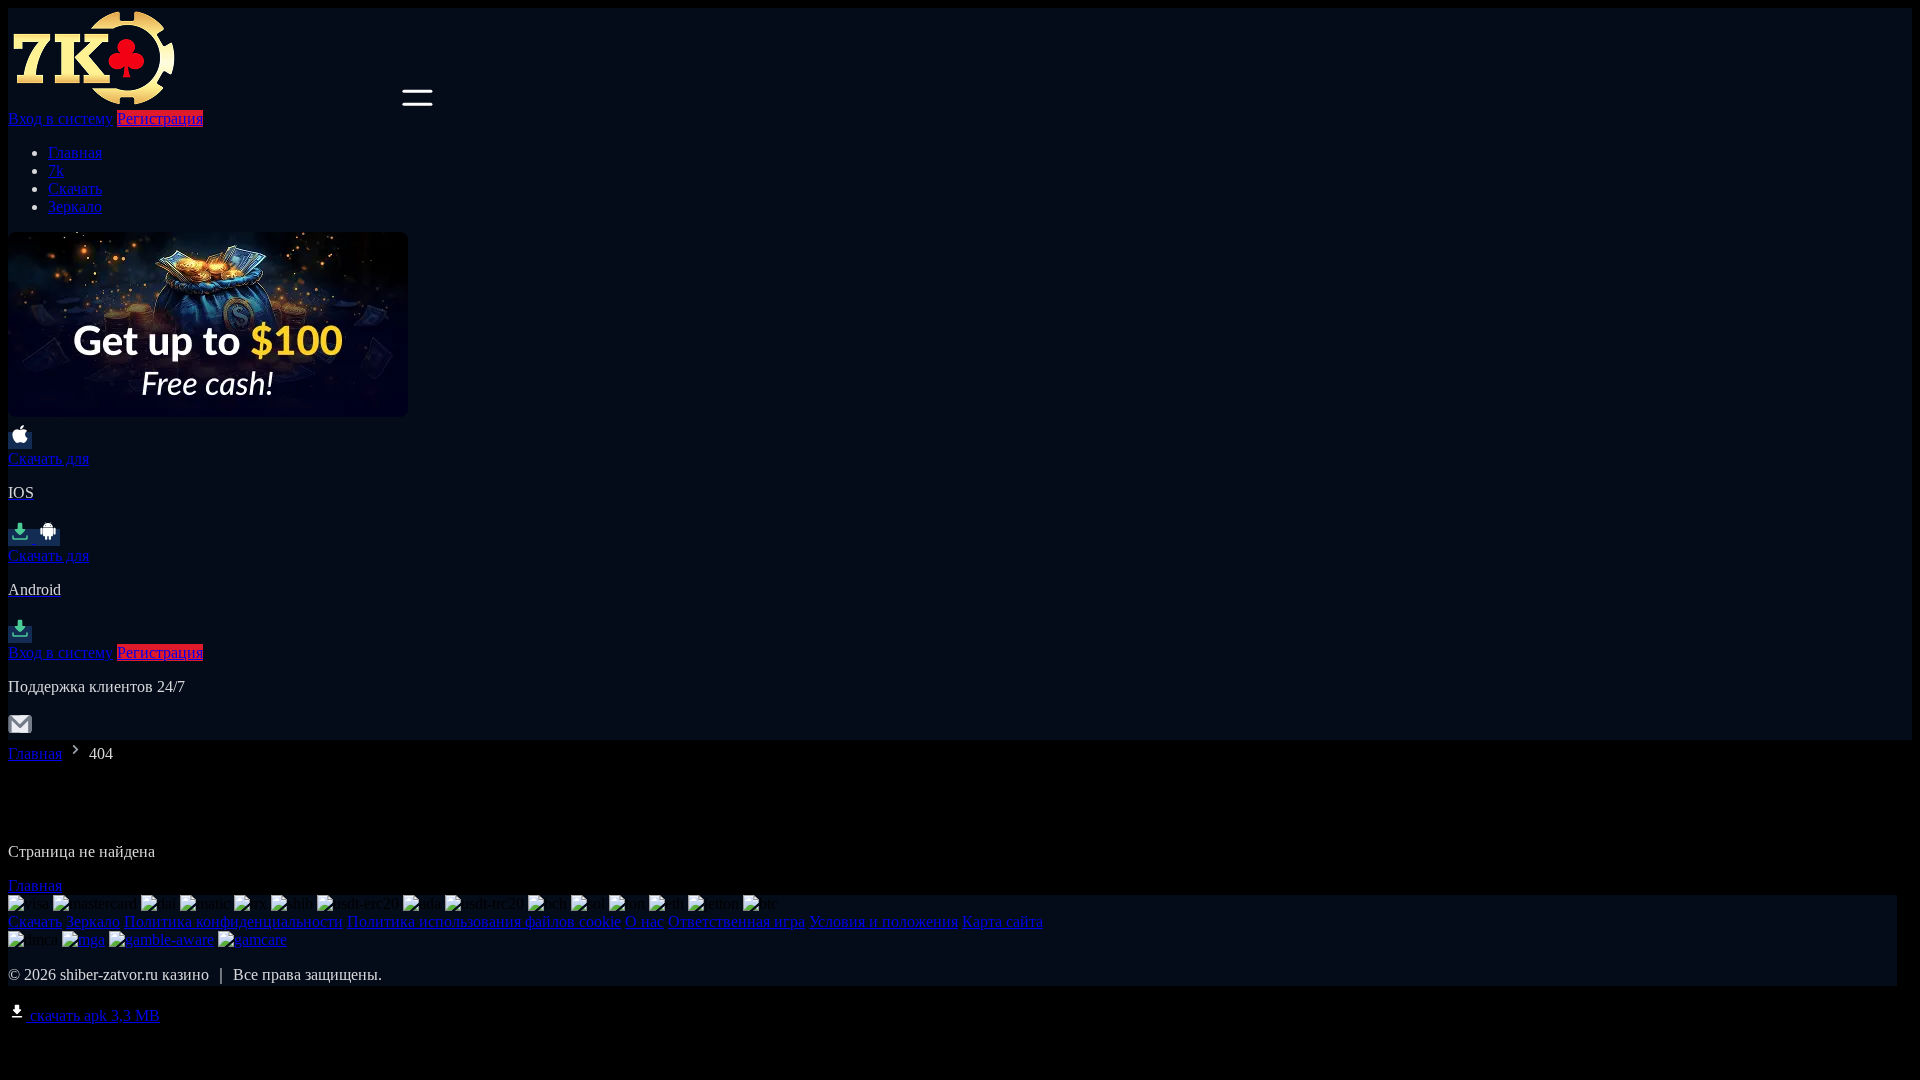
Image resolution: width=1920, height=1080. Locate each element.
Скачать (75, 188)
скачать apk (93, 1015)
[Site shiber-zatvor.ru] (203, 100)
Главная (75, 152)
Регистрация (160, 118)
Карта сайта (1002, 921)
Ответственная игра (736, 921)
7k (56, 170)
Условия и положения (883, 921)
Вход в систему (60, 118)
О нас (644, 921)
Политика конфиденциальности (233, 921)
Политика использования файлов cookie (484, 921)
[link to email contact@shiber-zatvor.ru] (20, 730)
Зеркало (75, 206)
